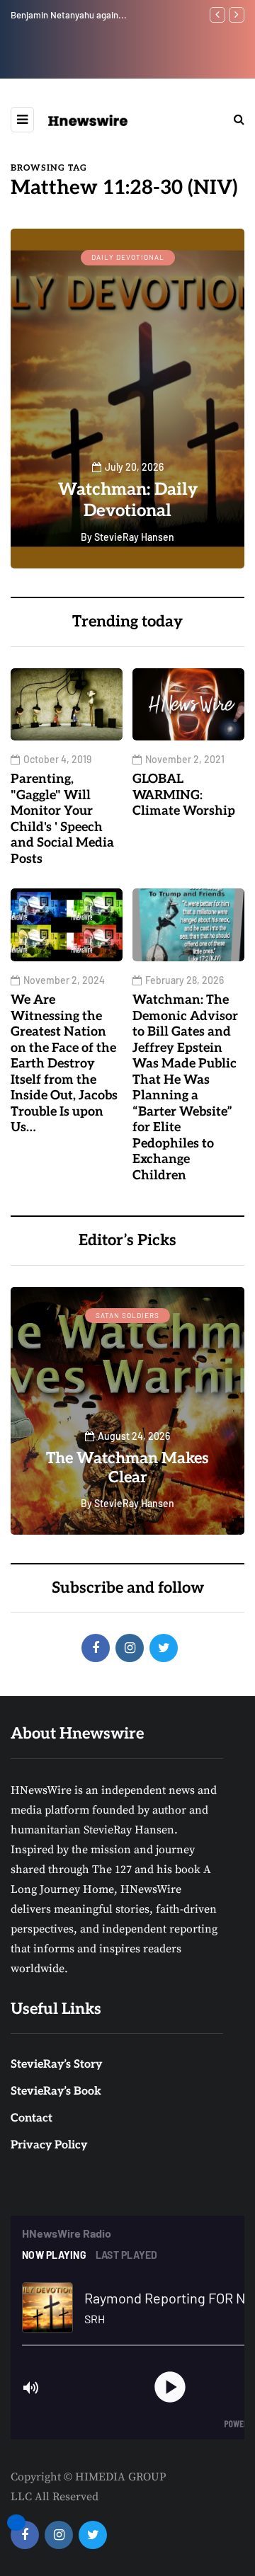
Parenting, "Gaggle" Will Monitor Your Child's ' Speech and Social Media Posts (62, 819)
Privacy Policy (49, 2145)
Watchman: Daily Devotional (128, 500)
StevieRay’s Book (56, 2091)
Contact (32, 2118)
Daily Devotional (128, 257)
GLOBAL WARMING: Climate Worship (184, 795)
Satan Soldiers (127, 1315)
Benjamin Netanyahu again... (69, 15)
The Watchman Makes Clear (127, 1468)
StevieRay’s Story (56, 2065)
